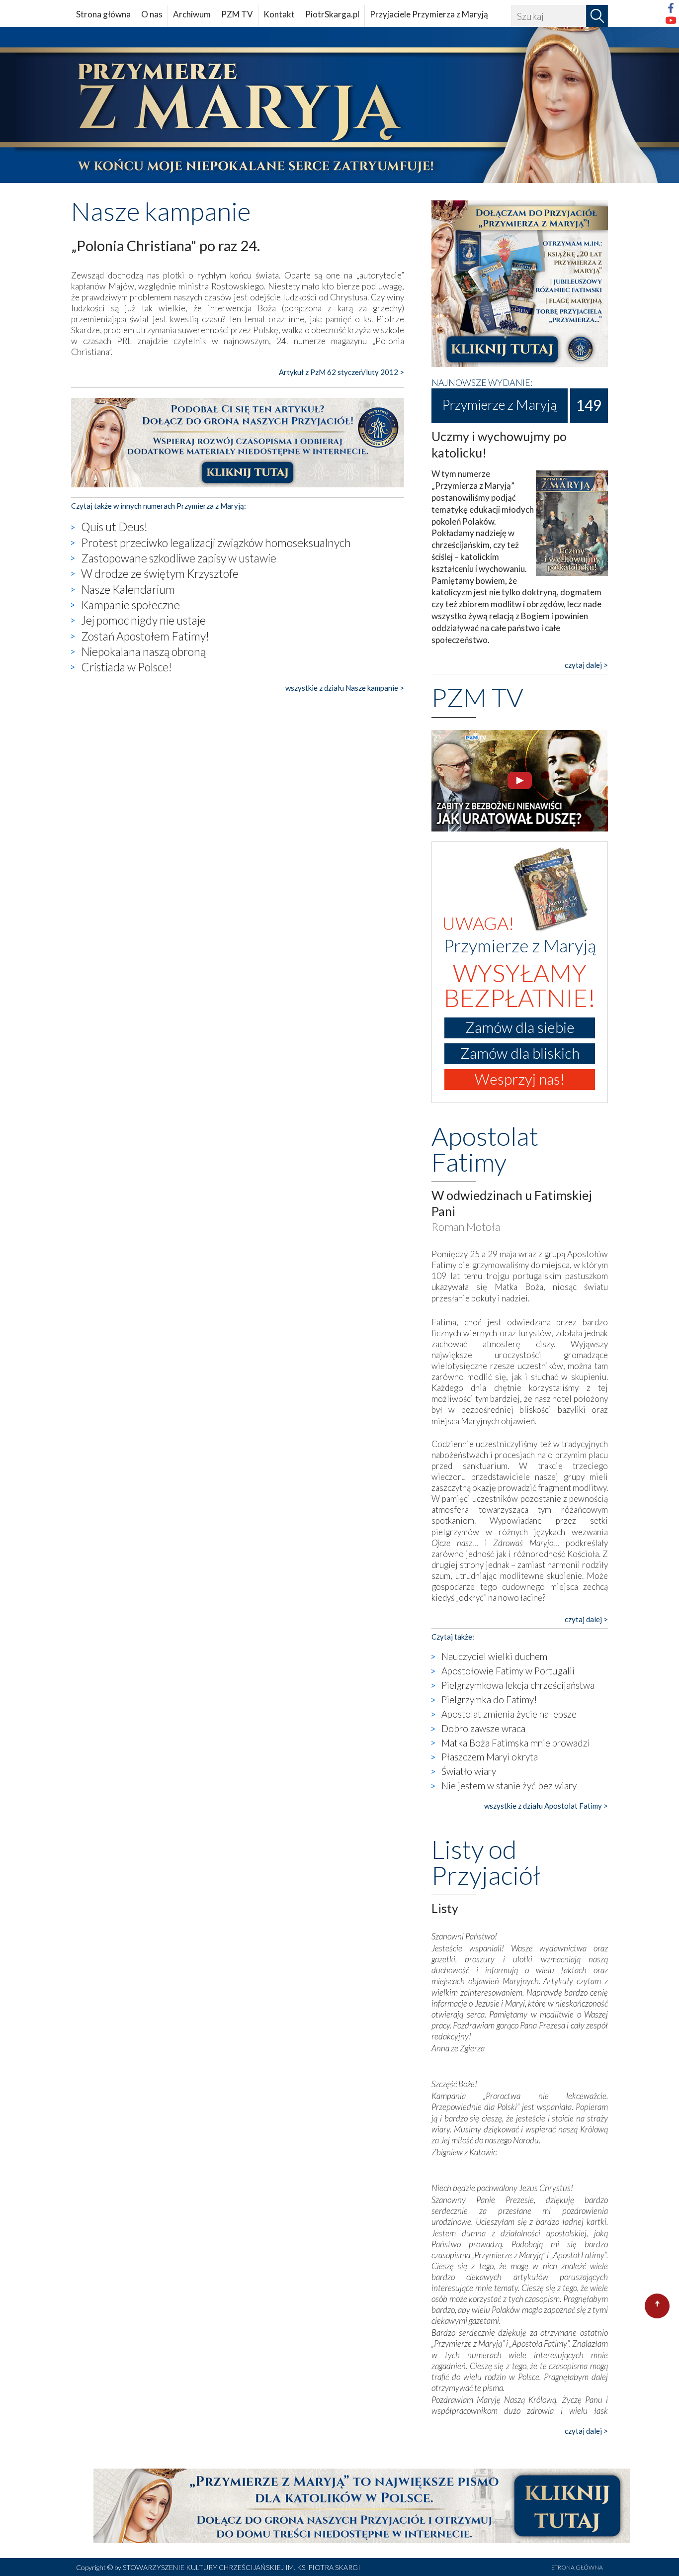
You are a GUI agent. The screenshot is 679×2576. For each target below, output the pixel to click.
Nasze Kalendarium (128, 589)
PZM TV (237, 14)
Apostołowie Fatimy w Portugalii (508, 1671)
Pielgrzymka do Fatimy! (489, 1700)
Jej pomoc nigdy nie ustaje (143, 620)
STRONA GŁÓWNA (577, 2567)
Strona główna (103, 14)
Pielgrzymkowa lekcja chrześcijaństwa (518, 1685)
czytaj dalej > (586, 665)
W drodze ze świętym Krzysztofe (160, 573)
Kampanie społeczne (130, 605)
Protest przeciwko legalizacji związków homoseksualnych (216, 543)
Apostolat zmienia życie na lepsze (509, 1714)
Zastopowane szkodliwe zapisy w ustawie (179, 558)
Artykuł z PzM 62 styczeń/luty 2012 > (341, 372)
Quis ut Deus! (114, 527)
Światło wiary (469, 1771)
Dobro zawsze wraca (483, 1728)
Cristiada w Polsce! (127, 667)
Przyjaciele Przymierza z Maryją (429, 14)
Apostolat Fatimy (485, 1149)
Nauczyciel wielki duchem (494, 1656)
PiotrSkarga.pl (332, 14)
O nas (152, 14)
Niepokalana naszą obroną (143, 651)
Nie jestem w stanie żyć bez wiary (509, 1786)
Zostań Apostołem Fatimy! (145, 636)
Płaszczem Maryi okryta (490, 1757)
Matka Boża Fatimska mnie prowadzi (516, 1743)
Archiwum (192, 14)
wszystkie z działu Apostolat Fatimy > (546, 1806)
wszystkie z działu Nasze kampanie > (345, 688)
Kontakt (279, 14)
